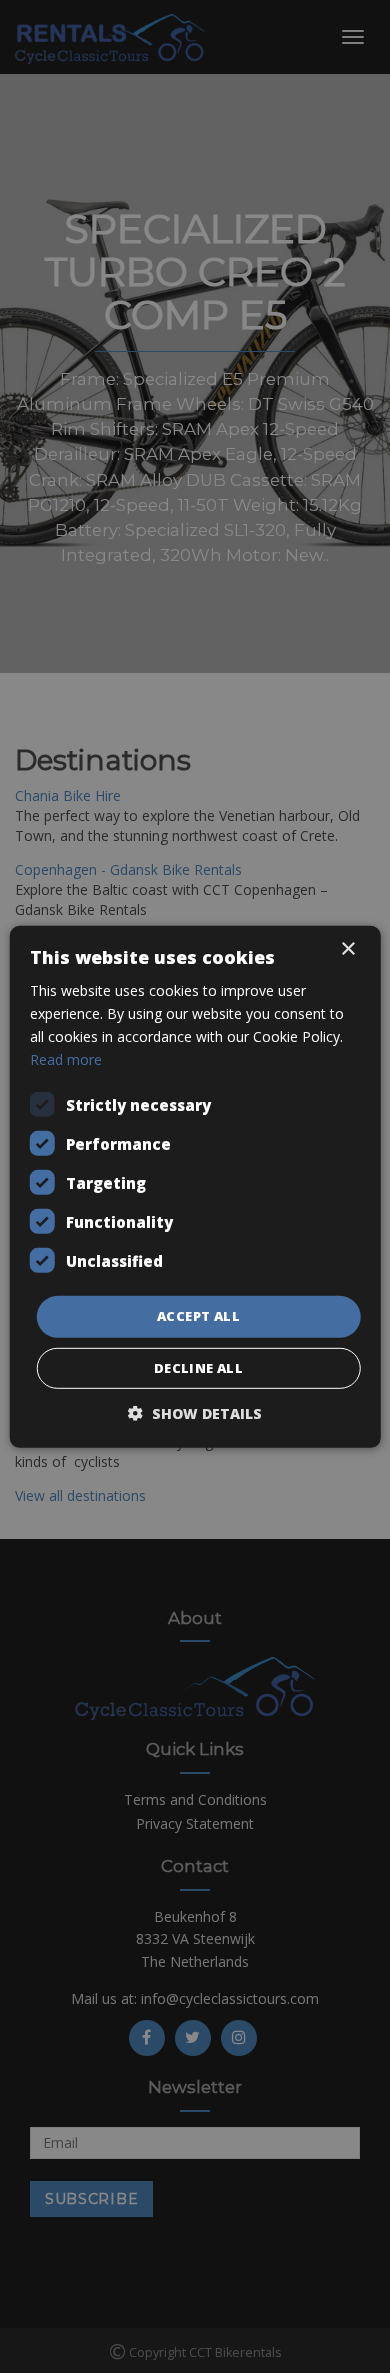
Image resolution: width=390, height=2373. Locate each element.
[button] (195, 1413)
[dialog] (195, 1186)
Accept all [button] (198, 1316)
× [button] (347, 948)
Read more (66, 1059)
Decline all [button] (198, 1368)
